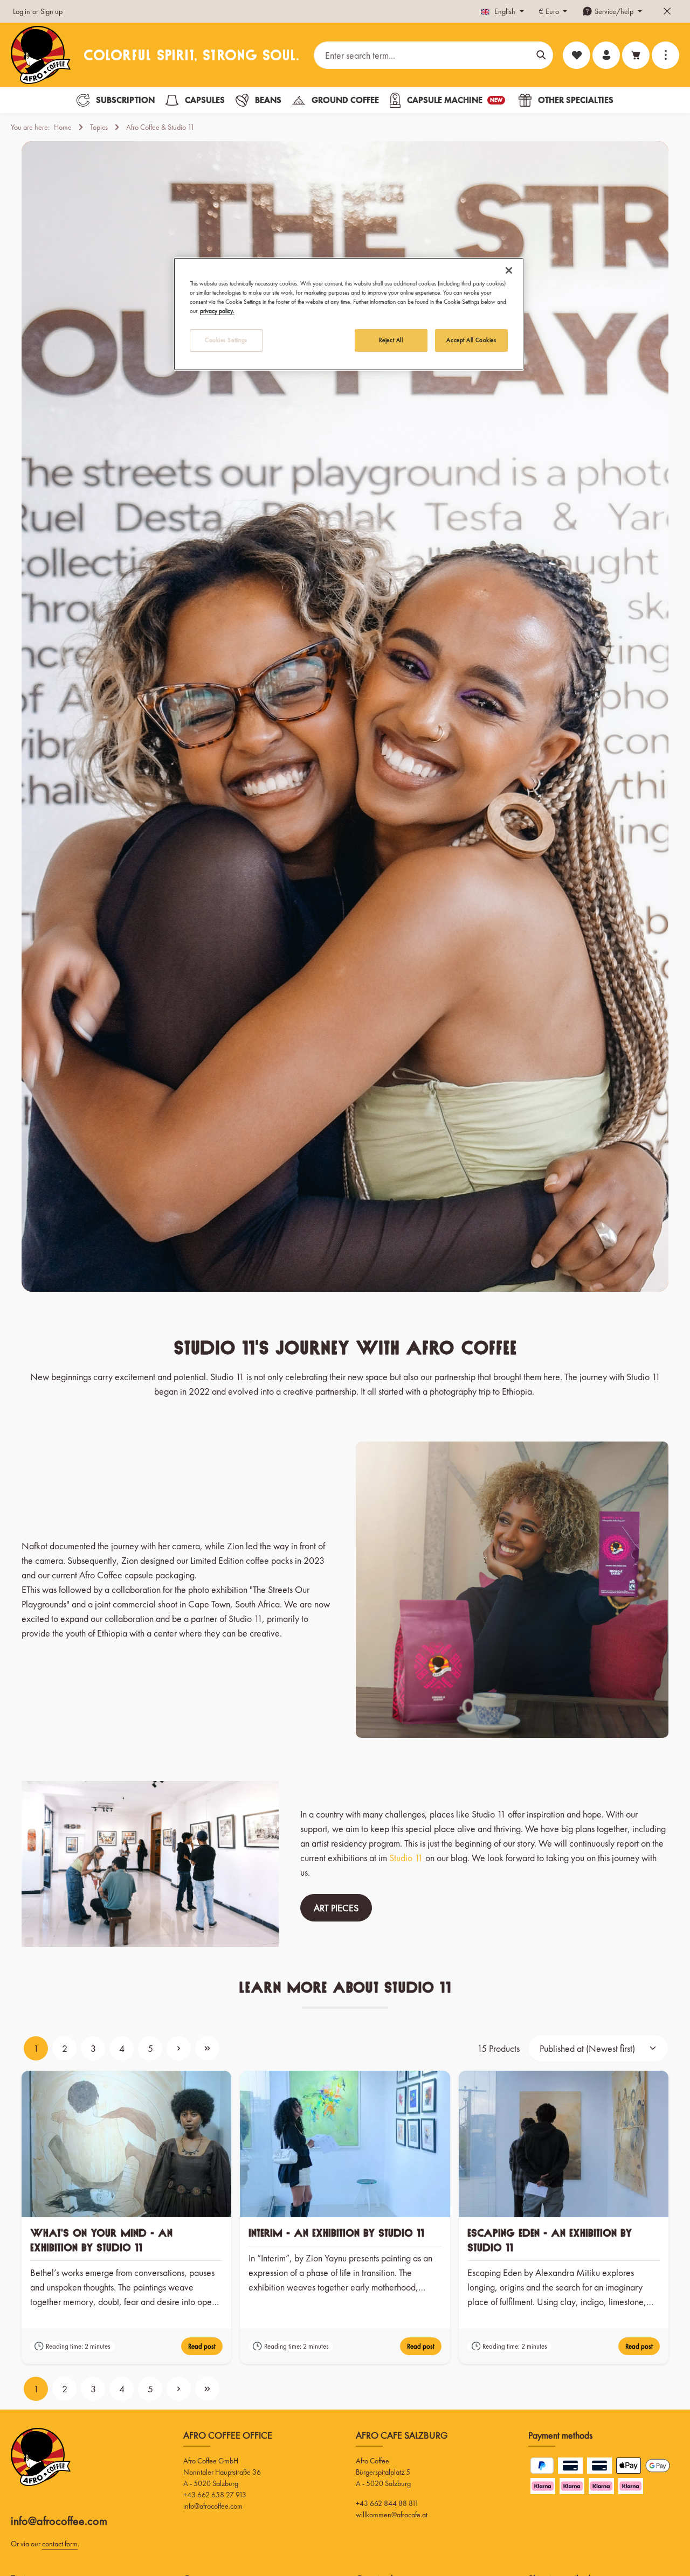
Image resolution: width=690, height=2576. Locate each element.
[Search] (541, 55)
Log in (22, 11)
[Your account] (606, 55)
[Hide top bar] (667, 12)
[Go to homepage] (41, 55)
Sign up (51, 11)
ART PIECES (336, 1908)
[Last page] (207, 2048)
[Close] (509, 270)
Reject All (391, 340)
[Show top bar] (665, 55)
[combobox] (422, 55)
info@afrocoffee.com (59, 2521)
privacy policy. (217, 311)
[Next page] (179, 2048)
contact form (60, 2544)
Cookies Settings (226, 340)
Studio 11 (406, 1858)
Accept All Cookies (471, 340)
